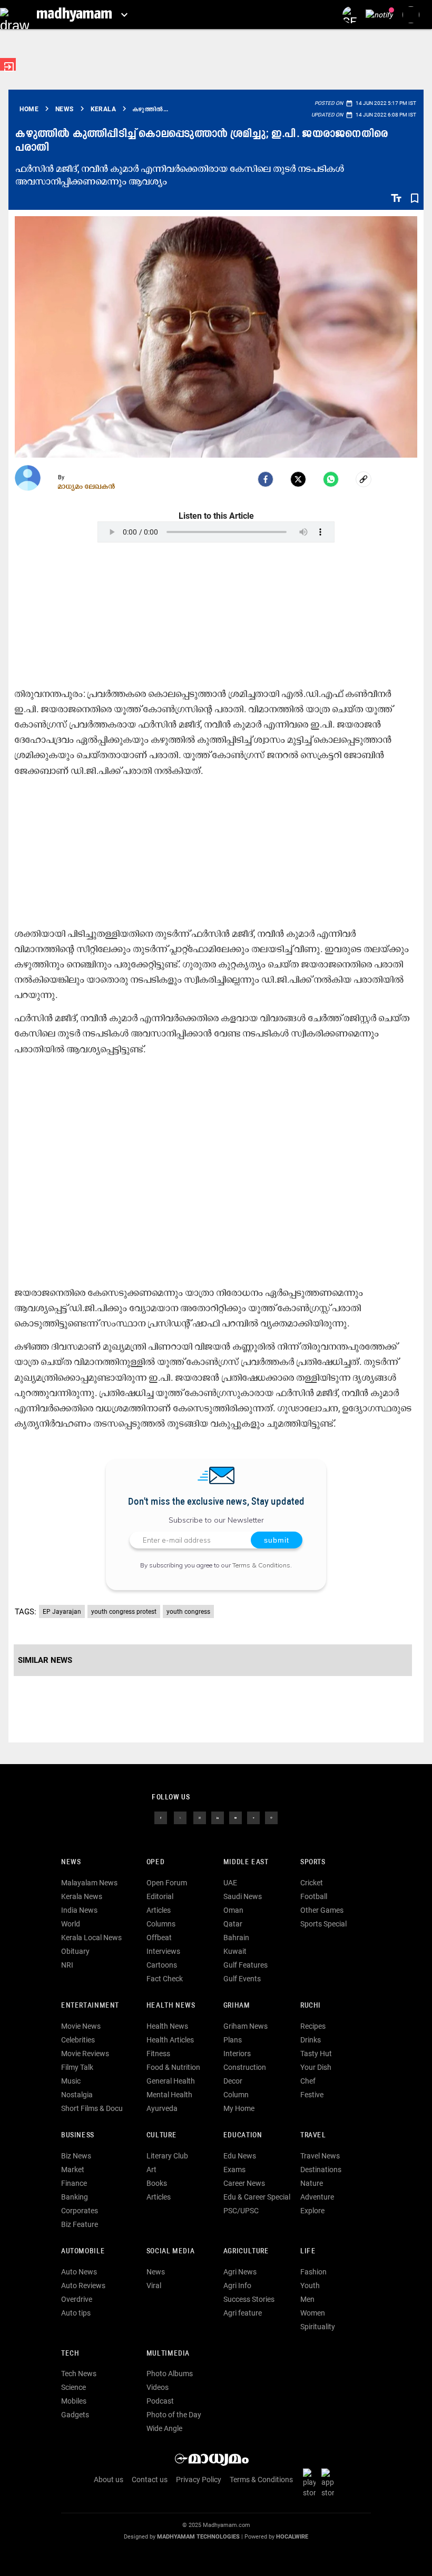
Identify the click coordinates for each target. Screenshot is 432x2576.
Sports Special (323, 1924)
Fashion (313, 2272)
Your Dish (316, 2067)
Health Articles (170, 2040)
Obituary (75, 1951)
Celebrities (78, 2040)
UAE (230, 1883)
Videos (158, 2387)
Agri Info (237, 2286)
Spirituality (318, 2327)
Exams (234, 2170)
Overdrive (77, 2299)
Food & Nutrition (173, 2067)
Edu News (240, 2156)
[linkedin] (218, 1817)
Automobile (83, 2251)
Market (73, 2170)
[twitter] (180, 1817)
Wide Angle (164, 2428)
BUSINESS (78, 2136)
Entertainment (90, 2006)
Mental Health (169, 2095)
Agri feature (243, 2313)
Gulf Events (242, 1979)
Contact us (150, 2480)
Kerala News (82, 1896)
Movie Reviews (85, 2054)
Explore (312, 2211)
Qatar (233, 1924)
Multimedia (168, 2354)
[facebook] (266, 479)
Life (308, 2251)
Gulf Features (246, 1965)
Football (314, 1896)
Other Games (322, 1910)
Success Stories (249, 2299)
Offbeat (159, 1938)
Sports (313, 1862)
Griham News (246, 2026)
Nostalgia (77, 2095)
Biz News (76, 2156)
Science (73, 2387)
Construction (245, 2067)
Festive (312, 2095)
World (71, 1924)
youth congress (188, 1612)
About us (109, 2480)
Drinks (311, 2040)
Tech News (79, 2374)
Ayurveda (162, 2108)
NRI (67, 1965)
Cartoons (162, 1965)
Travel (313, 2136)
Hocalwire (292, 2537)
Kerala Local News (91, 1938)
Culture (161, 2136)
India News (79, 1910)
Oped (155, 1862)
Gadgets (75, 2415)
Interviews (163, 1951)
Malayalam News (89, 1883)
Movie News (81, 2026)
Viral (154, 2286)
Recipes (313, 2026)
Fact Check (165, 1979)
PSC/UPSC (241, 2211)
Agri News (240, 2272)
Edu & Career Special (257, 2197)
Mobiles (74, 2401)
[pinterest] (271, 1817)
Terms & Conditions (261, 1565)
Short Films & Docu (92, 2108)
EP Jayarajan (62, 1612)
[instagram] (200, 1817)
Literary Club (167, 2156)
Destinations (321, 2170)
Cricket (312, 1883)
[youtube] (235, 1817)
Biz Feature (80, 2224)
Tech (70, 2354)
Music (71, 2081)
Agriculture (246, 2251)
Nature (312, 2183)
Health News (171, 2006)
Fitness (158, 2054)
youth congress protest (124, 1612)
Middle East (246, 1862)
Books (157, 2183)
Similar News (45, 1660)
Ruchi (311, 2006)
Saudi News (243, 1896)
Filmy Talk (77, 2067)
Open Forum (167, 1883)
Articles (159, 1910)
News (71, 1862)
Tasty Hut (316, 2054)
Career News (244, 2183)
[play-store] (311, 2482)
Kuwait (235, 1951)
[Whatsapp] (331, 479)
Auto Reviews (83, 2286)
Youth (310, 2286)
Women (313, 2313)
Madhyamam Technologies (198, 2537)
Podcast (160, 2401)
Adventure (317, 2197)
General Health (171, 2081)
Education (243, 2136)
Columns (161, 1924)
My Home (239, 2108)
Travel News (320, 2156)
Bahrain (236, 1938)
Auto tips (76, 2313)
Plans (233, 2040)
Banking (75, 2197)
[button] (14, 14)
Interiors (237, 2054)
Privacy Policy (199, 2480)
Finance (74, 2183)
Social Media (170, 2251)
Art (151, 2170)
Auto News (79, 2272)
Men (307, 2299)
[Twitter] (298, 479)
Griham (237, 2006)
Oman (233, 1910)
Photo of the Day (174, 2415)
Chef (308, 2081)
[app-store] (330, 2482)
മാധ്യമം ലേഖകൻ (87, 486)
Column (236, 2095)
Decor (233, 2081)
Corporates (80, 2211)
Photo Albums (170, 2374)
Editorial (160, 1896)
